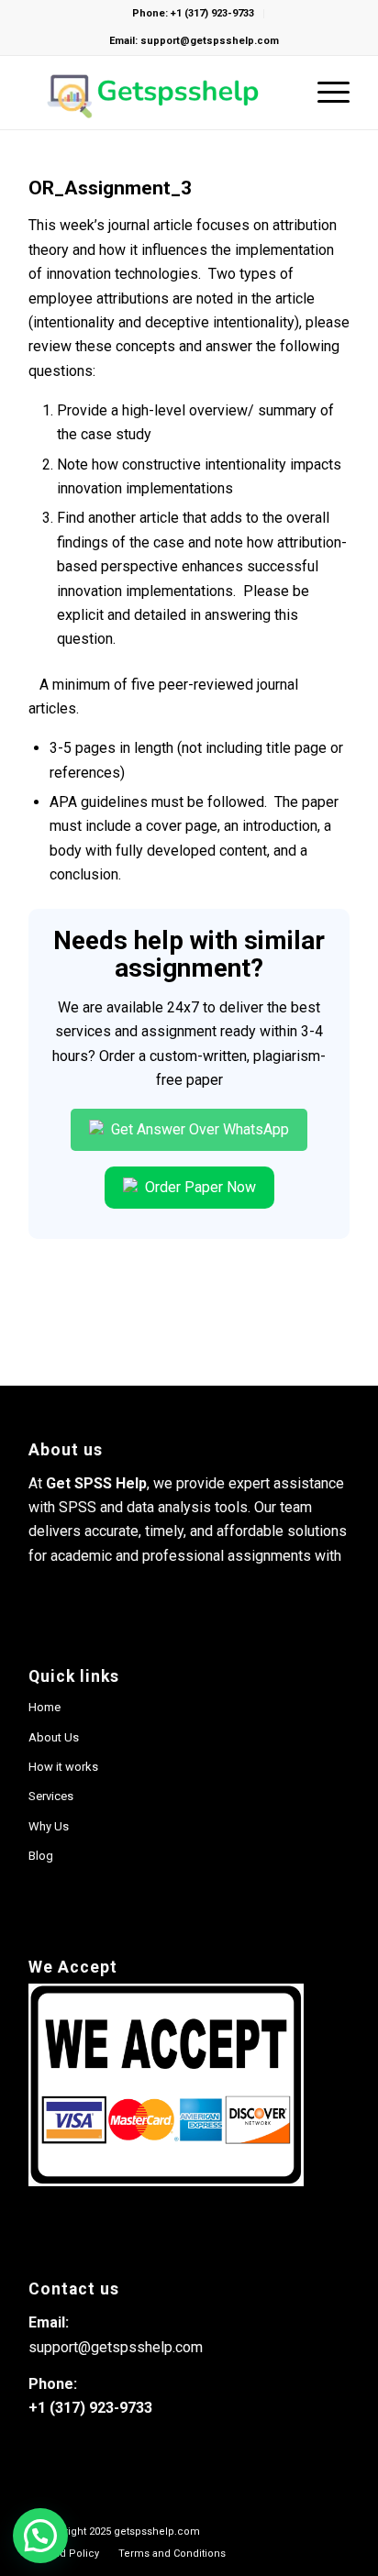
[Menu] (324, 93)
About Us (54, 1737)
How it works (63, 1767)
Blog (41, 1856)
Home (44, 1707)
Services (51, 1796)
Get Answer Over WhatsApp (198, 1129)
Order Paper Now (199, 1187)
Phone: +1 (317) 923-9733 (193, 13)
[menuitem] (65, 2554)
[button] (40, 2536)
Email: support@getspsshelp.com (194, 41)
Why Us (49, 1826)
